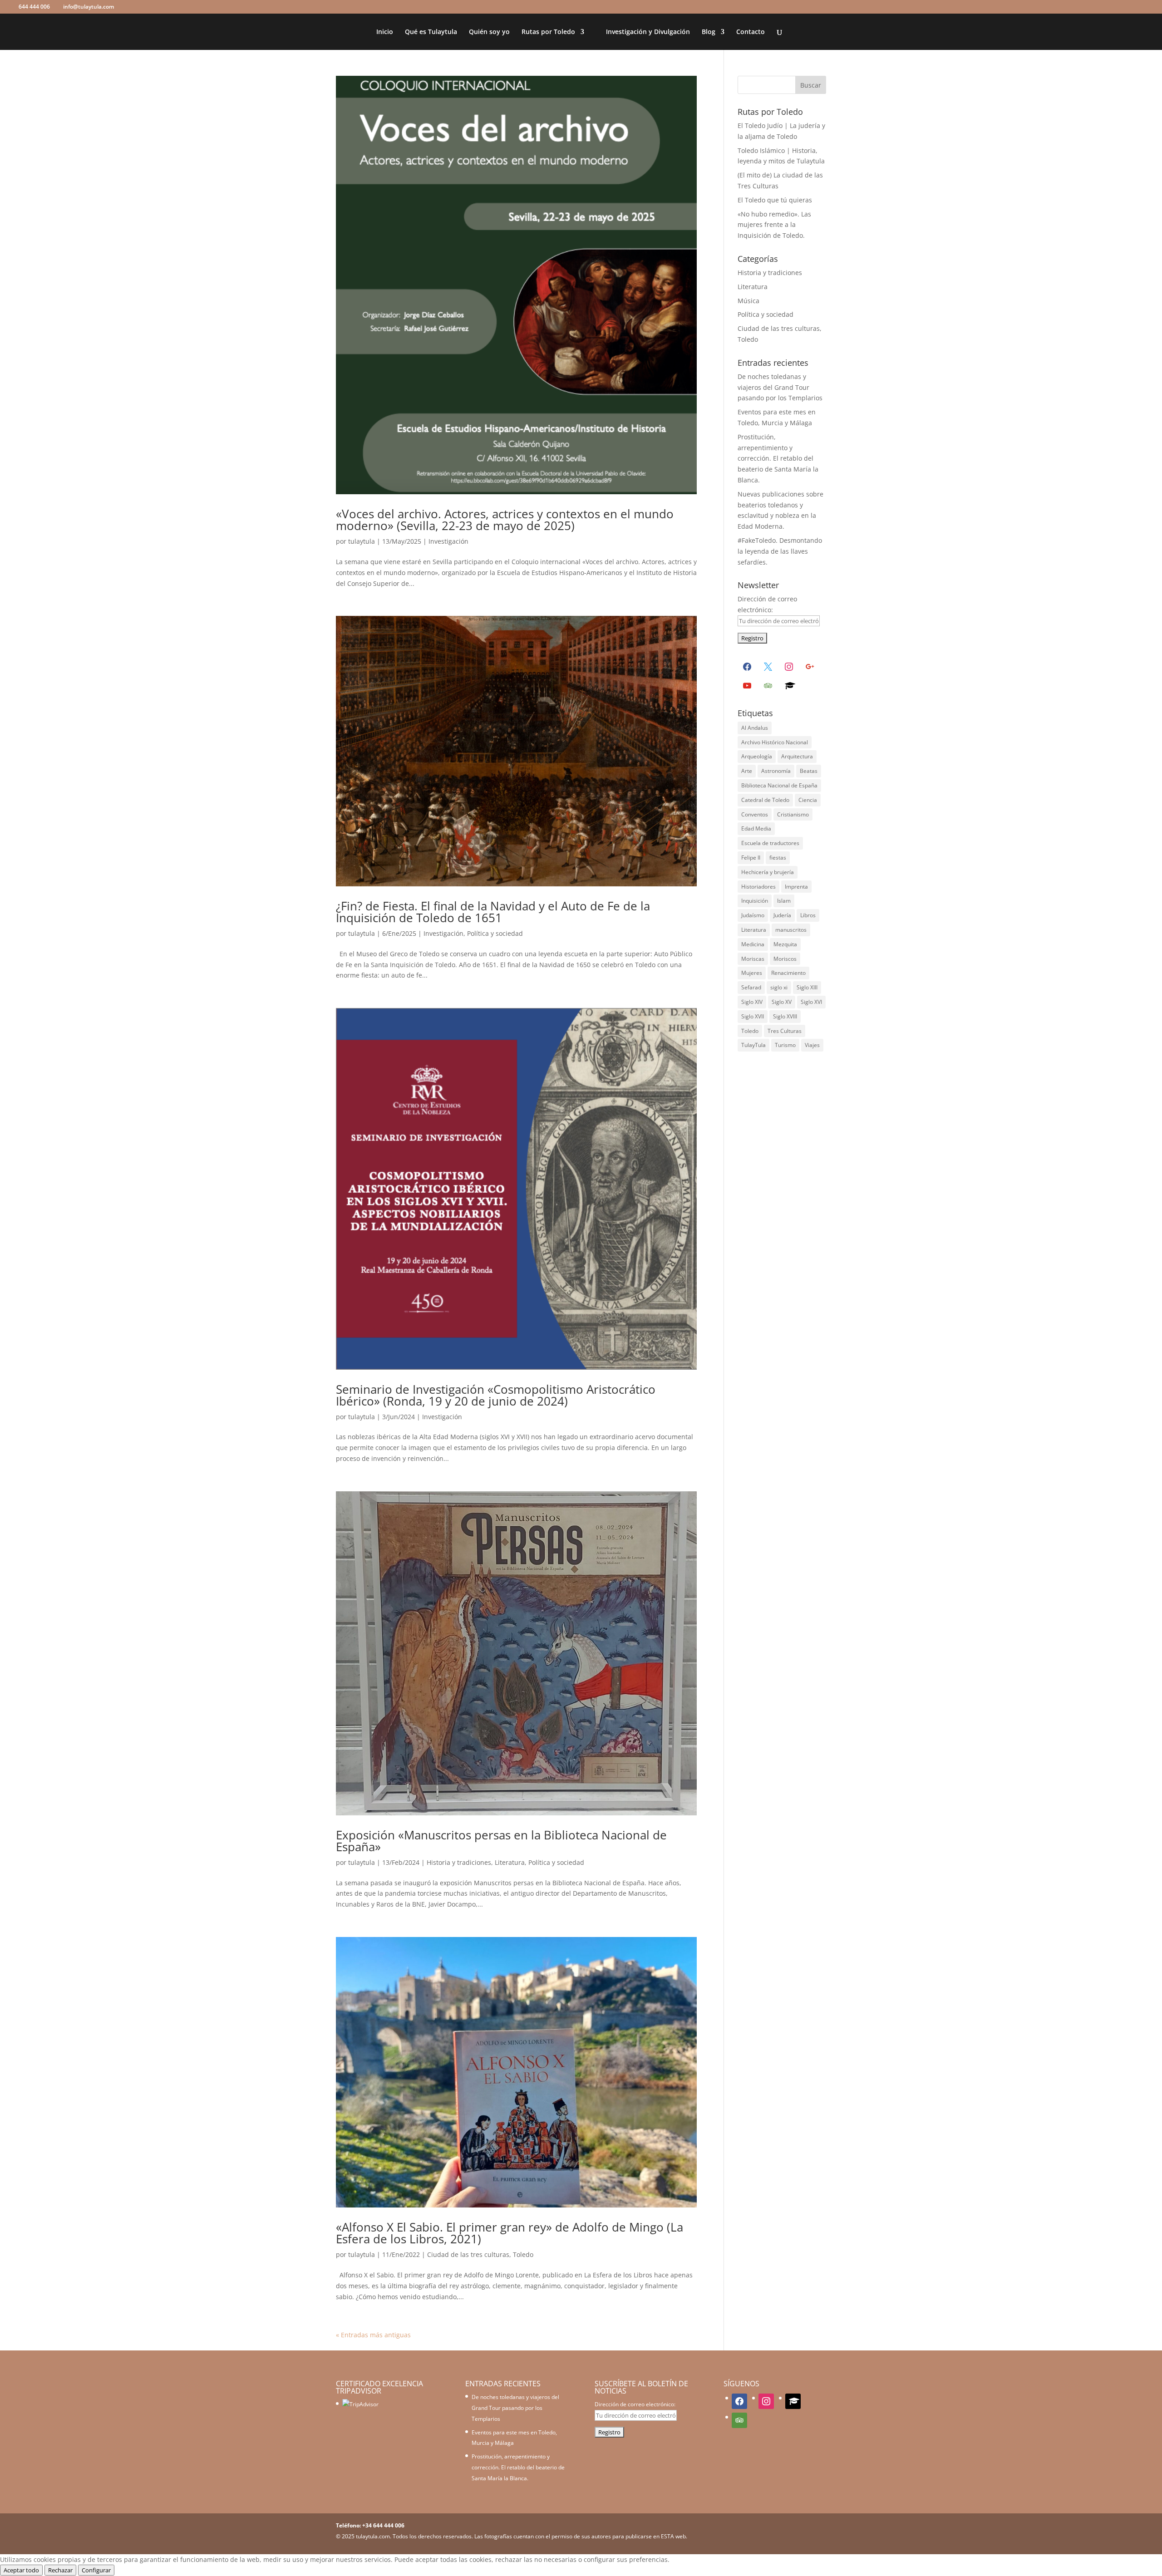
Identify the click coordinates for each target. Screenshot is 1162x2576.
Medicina (753, 944)
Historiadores (758, 887)
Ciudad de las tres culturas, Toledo (480, 2254)
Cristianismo (793, 814)
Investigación (448, 541)
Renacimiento (788, 973)
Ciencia (808, 800)
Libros (808, 915)
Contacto (751, 32)
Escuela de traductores (770, 843)
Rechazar (60, 2570)
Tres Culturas (785, 1031)
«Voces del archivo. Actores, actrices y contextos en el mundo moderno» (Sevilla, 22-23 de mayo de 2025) (505, 520)
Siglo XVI (811, 1002)
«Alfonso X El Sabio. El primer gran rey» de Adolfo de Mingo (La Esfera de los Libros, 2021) (510, 2233)
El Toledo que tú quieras (775, 200)
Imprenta (796, 887)
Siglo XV (782, 1002)
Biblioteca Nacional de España (779, 785)
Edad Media (756, 828)
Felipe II (751, 858)
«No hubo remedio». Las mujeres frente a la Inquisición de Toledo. (774, 225)
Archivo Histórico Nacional (775, 742)
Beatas (809, 771)
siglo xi (779, 987)
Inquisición (755, 901)
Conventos (755, 814)
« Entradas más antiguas (373, 2335)
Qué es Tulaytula (431, 32)
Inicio (385, 32)
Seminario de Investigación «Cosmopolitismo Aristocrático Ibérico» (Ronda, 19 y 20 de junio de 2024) (496, 1395)
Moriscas (753, 959)
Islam (784, 901)
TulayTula (753, 1045)
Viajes (812, 1045)
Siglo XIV (752, 1002)
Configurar (96, 2570)
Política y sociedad (495, 933)
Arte (747, 771)
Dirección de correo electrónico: (635, 2404)
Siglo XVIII (785, 1016)
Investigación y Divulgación (648, 32)
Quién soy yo (489, 32)
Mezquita (785, 944)
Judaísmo (753, 915)
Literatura (510, 1862)
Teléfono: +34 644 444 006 (370, 2525)
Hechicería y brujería (768, 872)
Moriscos (785, 959)
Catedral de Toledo (765, 800)
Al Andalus (755, 728)
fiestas (778, 858)
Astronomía (776, 771)
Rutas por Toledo (548, 32)
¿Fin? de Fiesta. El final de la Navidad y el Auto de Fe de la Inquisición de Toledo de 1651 (493, 912)
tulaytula (362, 541)
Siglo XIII (807, 987)
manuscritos (791, 930)
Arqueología (757, 756)
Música (748, 301)
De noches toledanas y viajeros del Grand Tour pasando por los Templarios (780, 387)
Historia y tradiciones (459, 1862)
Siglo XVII (753, 1016)
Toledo (750, 1031)
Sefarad (751, 987)
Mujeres (752, 973)
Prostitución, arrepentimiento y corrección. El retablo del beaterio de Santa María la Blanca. (778, 458)
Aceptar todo (21, 2570)
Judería (782, 915)
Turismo (785, 1045)
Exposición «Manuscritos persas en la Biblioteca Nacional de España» (501, 1841)
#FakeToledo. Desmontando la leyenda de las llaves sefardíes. (780, 551)
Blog (709, 32)
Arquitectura (797, 756)
